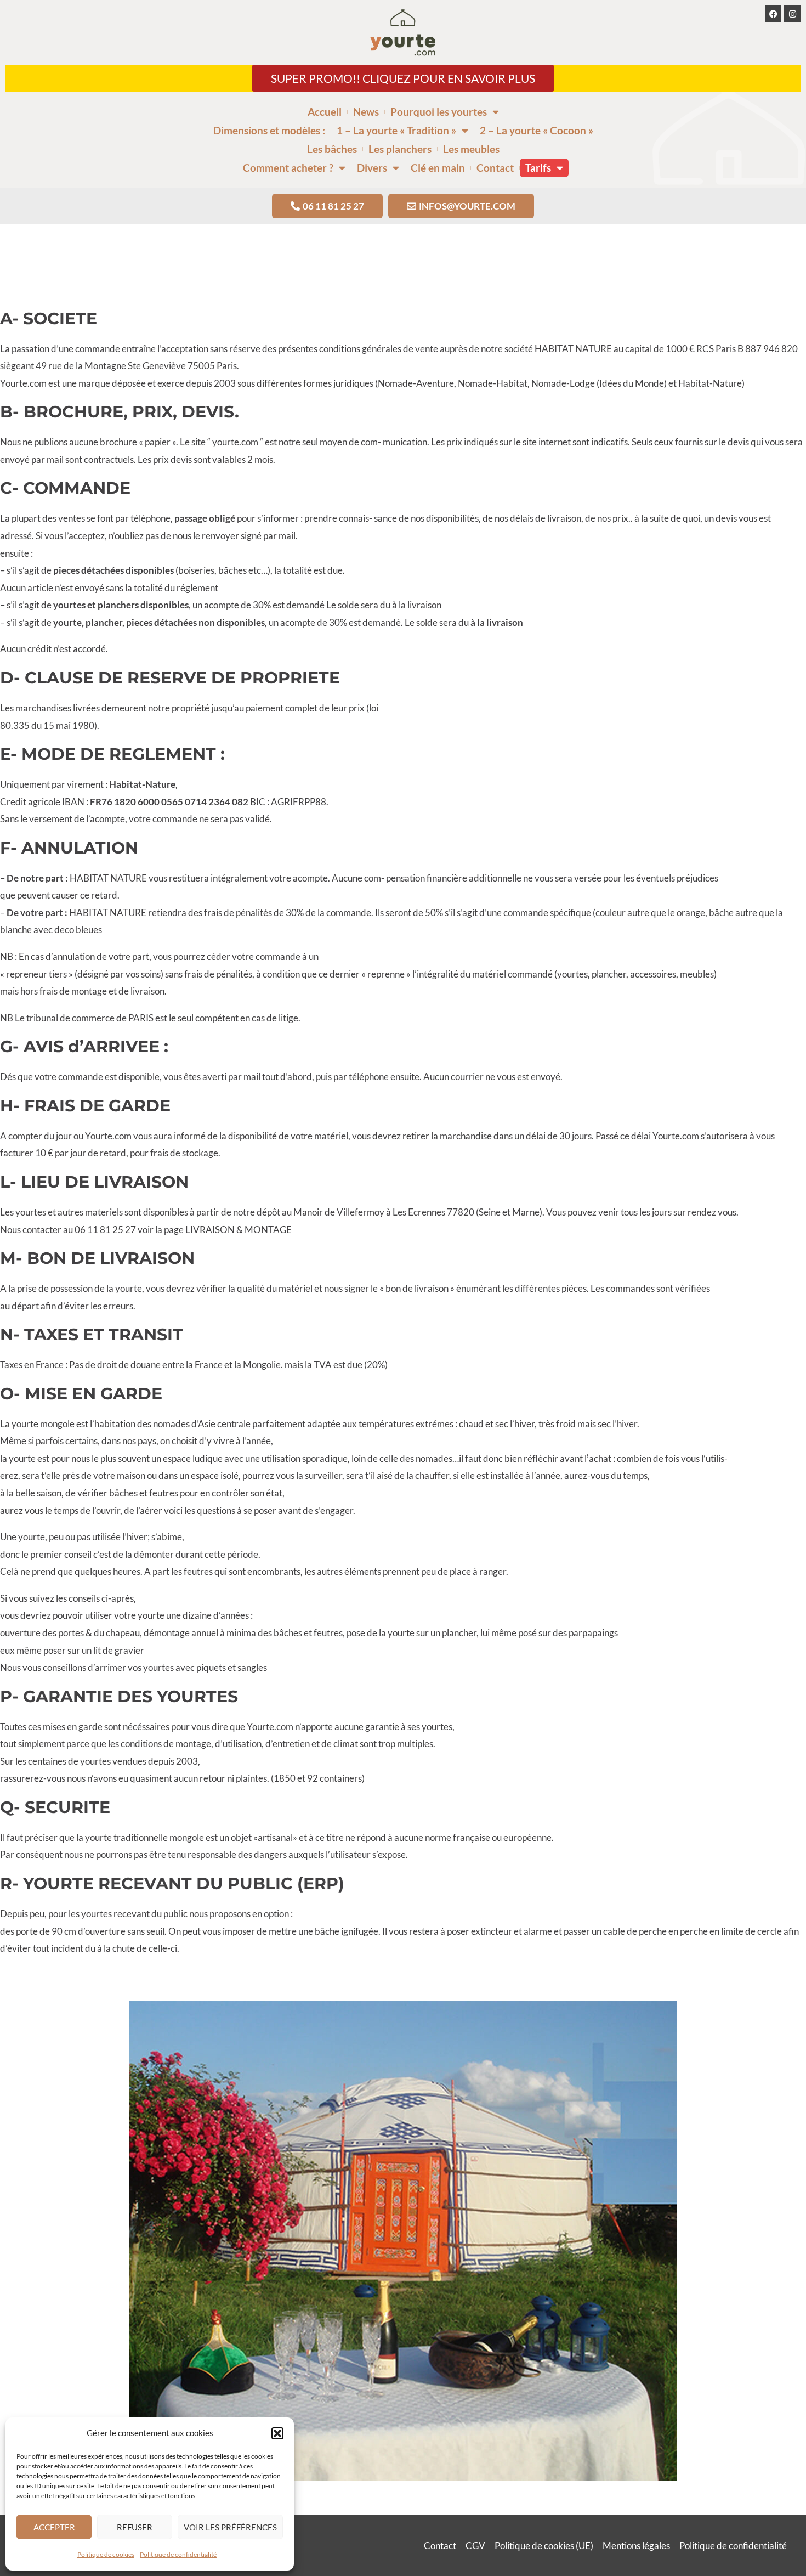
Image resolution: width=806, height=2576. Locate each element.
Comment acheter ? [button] (288, 168)
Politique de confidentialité (178, 2554)
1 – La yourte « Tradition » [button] (396, 130)
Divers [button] (372, 168)
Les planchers (400, 149)
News (366, 112)
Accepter (54, 2527)
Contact (495, 168)
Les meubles (471, 149)
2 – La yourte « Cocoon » (537, 130)
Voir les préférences (230, 2527)
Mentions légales (636, 2546)
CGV (475, 2546)
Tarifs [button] (538, 168)
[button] (277, 2433)
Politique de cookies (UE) (544, 2546)
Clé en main (438, 168)
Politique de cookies (106, 2554)
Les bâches (332, 149)
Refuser (135, 2527)
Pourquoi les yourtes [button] (439, 112)
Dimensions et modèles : (269, 130)
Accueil (325, 112)
